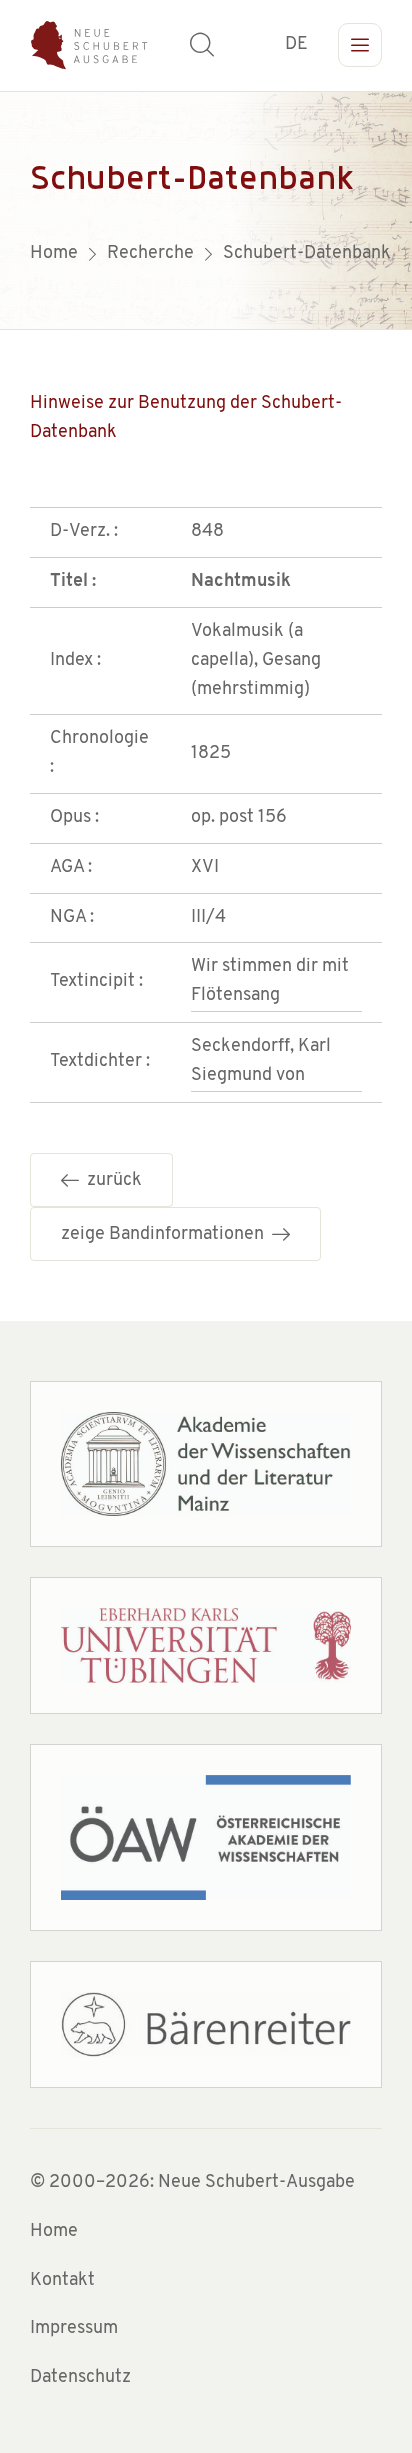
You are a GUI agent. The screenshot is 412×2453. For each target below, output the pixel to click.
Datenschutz (80, 2378)
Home (54, 2232)
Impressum (74, 2329)
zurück (110, 1181)
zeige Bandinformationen (166, 1235)
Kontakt (62, 2281)
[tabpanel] (206, 210)
